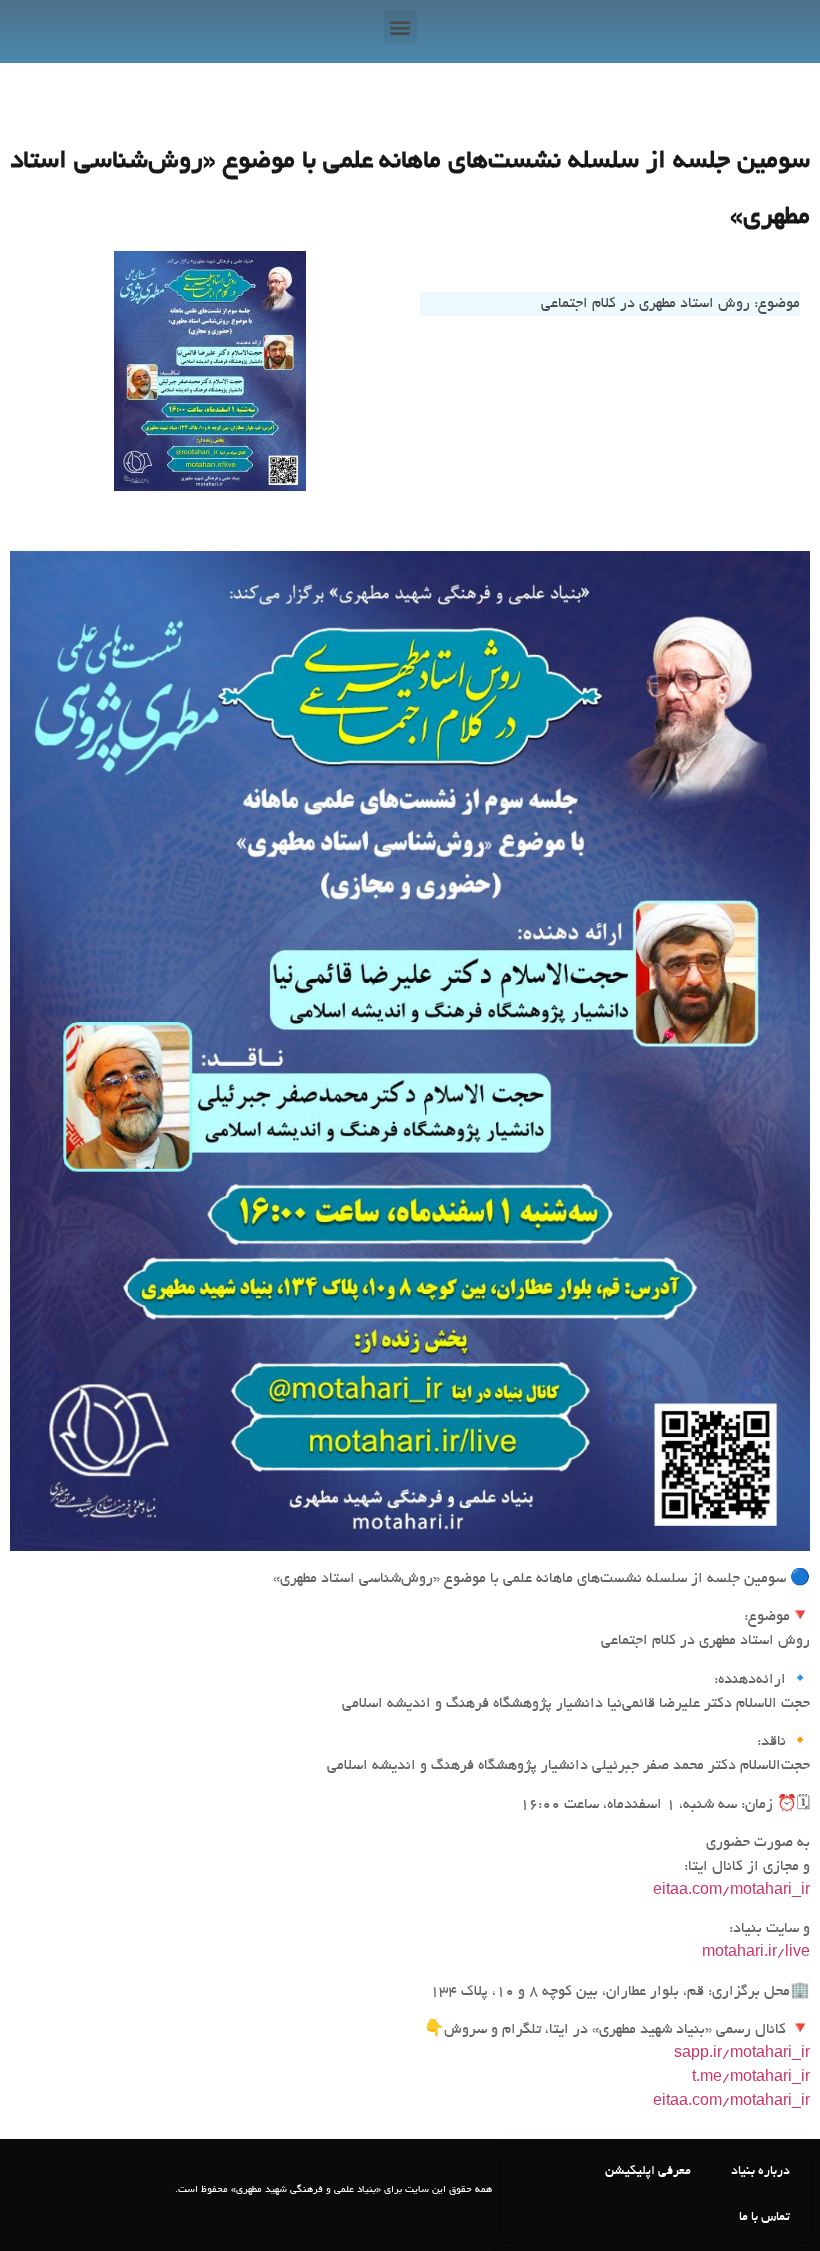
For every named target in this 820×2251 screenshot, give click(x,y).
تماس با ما (764, 2218)
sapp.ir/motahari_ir (742, 2054)
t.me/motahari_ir (751, 2078)
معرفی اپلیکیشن (648, 2172)
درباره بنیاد (760, 2172)
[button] (400, 26)
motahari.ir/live (756, 1953)
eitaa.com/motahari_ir (731, 1891)
